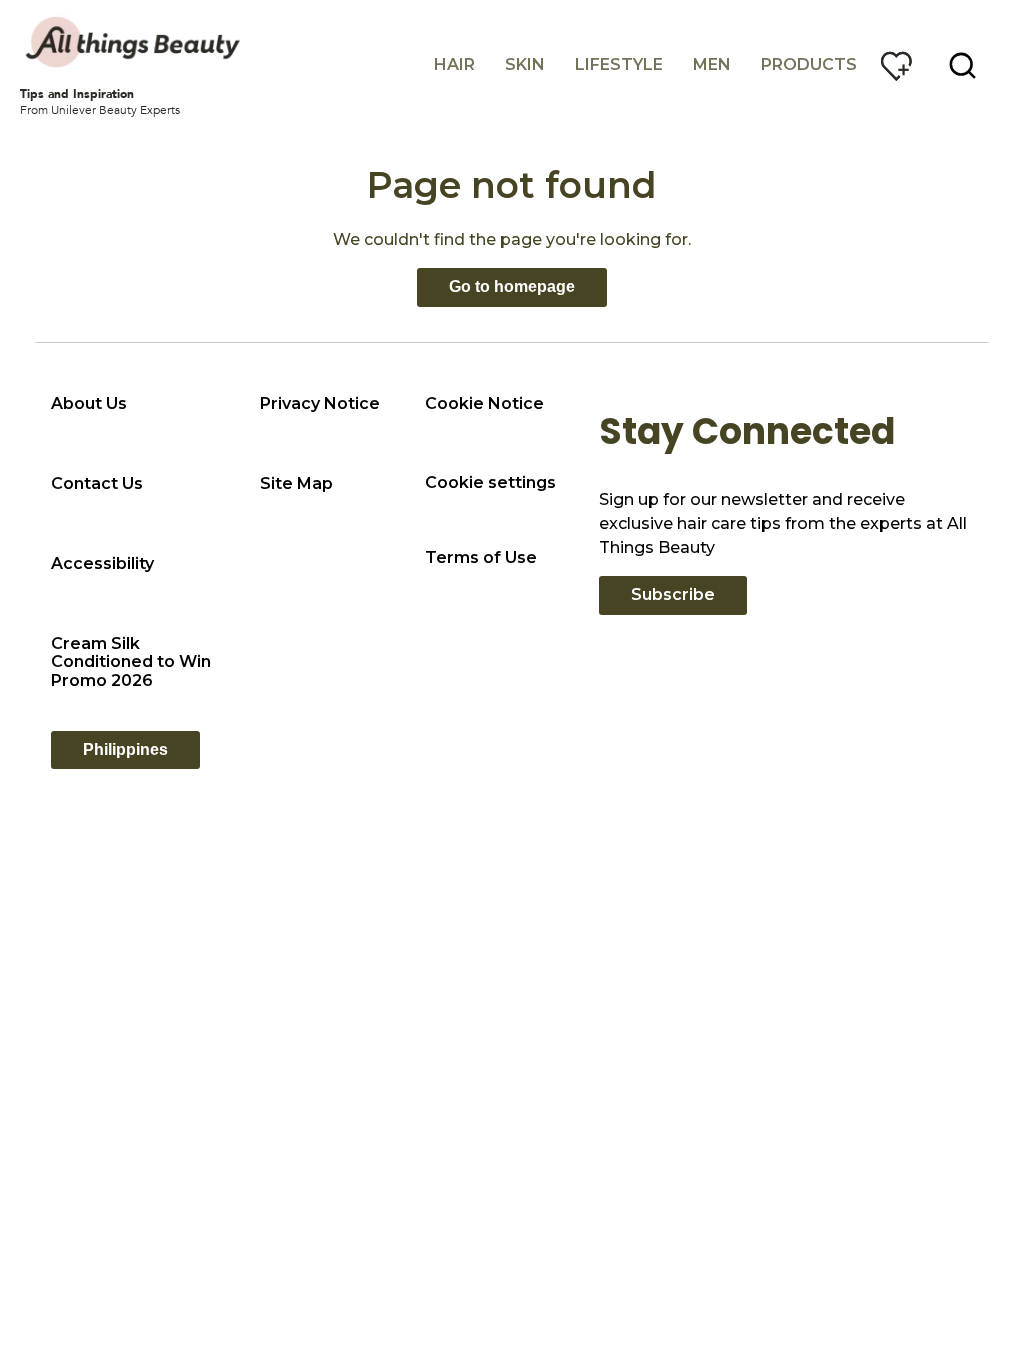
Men (712, 64)
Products (809, 64)
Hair (454, 64)
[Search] (963, 66)
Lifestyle (619, 64)
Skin (525, 64)
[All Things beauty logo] (135, 42)
